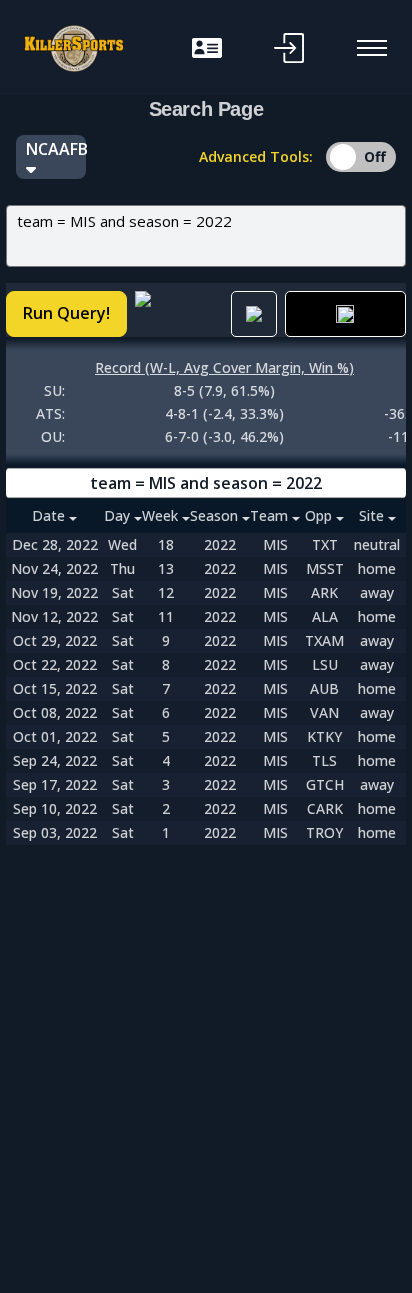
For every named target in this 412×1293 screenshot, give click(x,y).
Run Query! (66, 313)
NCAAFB (56, 149)
